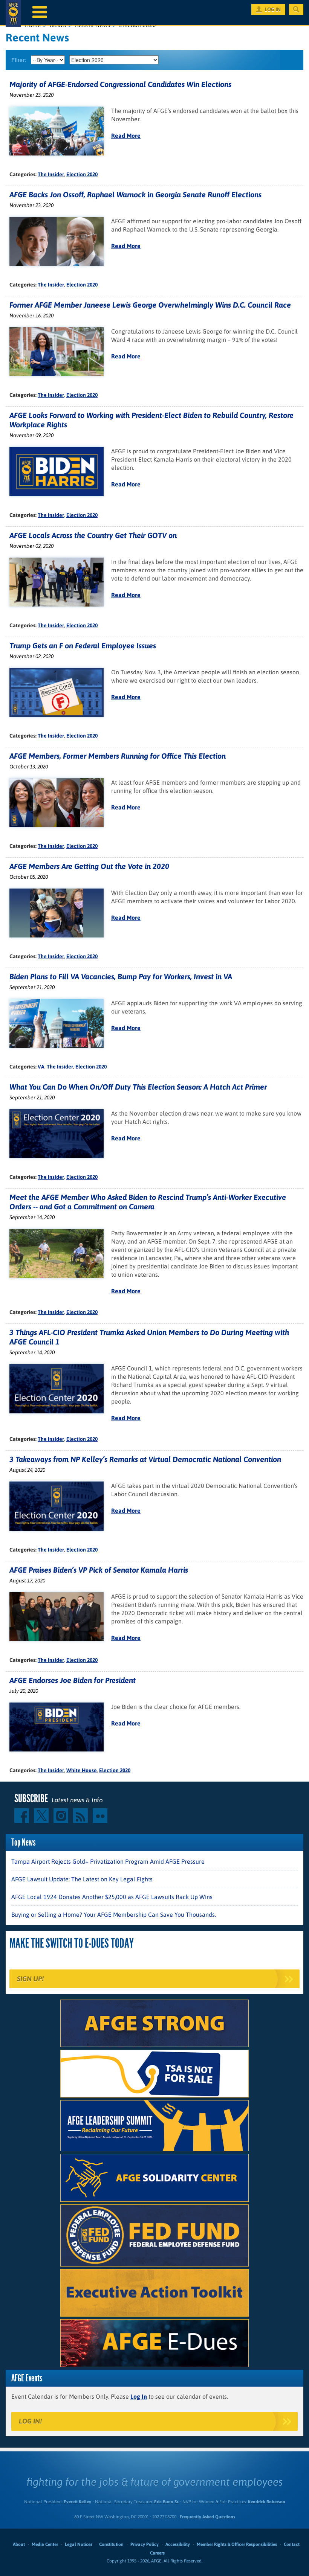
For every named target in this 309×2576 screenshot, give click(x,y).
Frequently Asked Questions (207, 2517)
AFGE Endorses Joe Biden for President (73, 1680)
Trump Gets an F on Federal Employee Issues (83, 646)
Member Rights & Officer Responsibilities (237, 2544)
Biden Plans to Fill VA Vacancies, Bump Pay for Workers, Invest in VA (121, 976)
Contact (292, 2544)
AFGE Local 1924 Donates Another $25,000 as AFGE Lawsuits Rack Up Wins (112, 1897)
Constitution (111, 2544)
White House (82, 1770)
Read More (126, 136)
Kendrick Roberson (267, 2502)
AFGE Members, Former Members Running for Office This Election (118, 756)
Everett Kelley (77, 2502)
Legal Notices (79, 2544)
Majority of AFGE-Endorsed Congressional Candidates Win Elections (120, 84)
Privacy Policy (145, 2544)
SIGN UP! (30, 1979)
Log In (139, 2396)
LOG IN (273, 9)
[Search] (296, 9)
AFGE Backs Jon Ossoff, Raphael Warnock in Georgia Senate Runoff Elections (135, 194)
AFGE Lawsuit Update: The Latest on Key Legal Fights (82, 1879)
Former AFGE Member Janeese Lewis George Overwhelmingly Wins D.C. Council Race (150, 305)
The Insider (51, 174)
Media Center (45, 2544)
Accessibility (178, 2544)
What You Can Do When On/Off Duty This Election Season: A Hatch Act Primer (138, 1087)
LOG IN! (30, 2421)
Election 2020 (82, 174)
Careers (157, 2553)
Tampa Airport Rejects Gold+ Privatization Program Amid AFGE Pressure (108, 1861)
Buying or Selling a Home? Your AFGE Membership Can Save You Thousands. (114, 1914)
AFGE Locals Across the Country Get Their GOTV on (93, 535)
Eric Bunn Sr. (166, 2502)
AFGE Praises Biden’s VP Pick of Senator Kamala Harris (99, 1570)
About (19, 2544)
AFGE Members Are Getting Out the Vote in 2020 (89, 866)
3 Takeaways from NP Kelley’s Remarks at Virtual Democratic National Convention (145, 1459)
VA (41, 1067)
